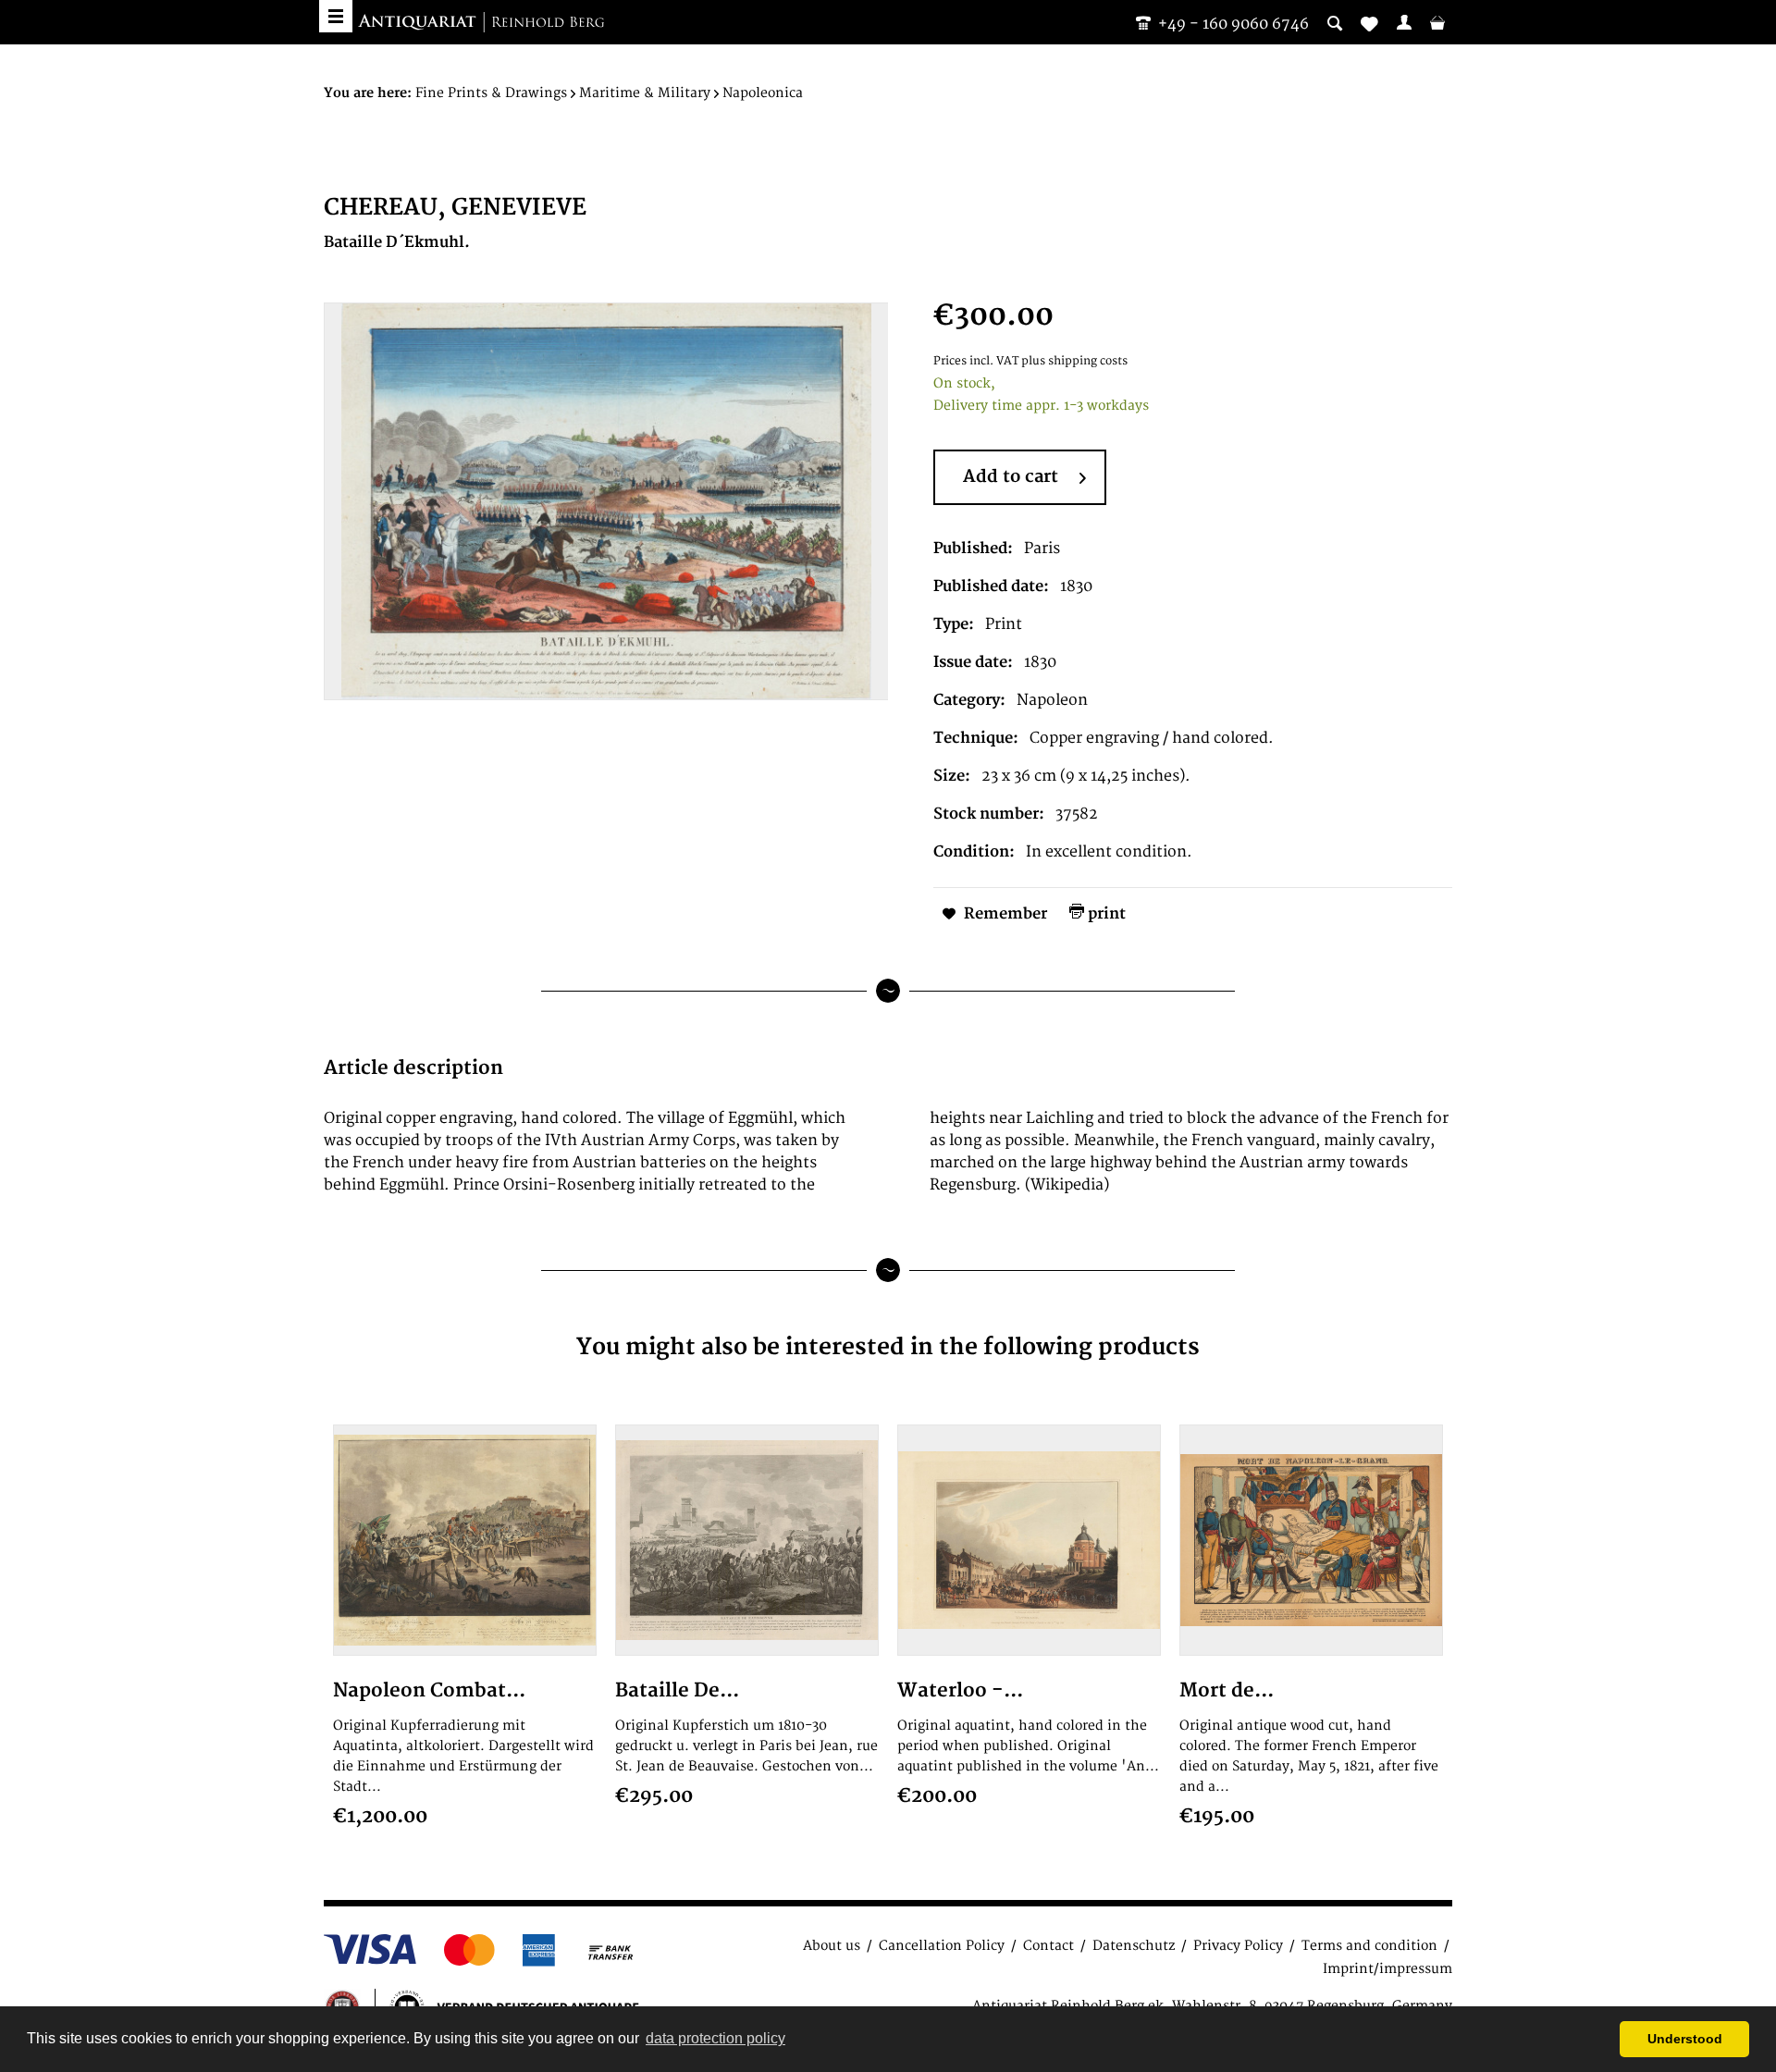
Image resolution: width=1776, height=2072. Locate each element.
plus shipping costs (1074, 361)
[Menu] (336, 16)
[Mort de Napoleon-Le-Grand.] (1311, 1540)
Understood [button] (1685, 2039)
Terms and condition (1369, 1946)
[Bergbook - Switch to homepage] (481, 23)
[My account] (1404, 22)
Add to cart (1011, 477)
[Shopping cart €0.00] (1437, 22)
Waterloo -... (960, 1690)
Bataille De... (677, 1690)
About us (832, 1946)
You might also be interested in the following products (888, 1347)
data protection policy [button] (715, 2038)
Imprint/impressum (1387, 1969)
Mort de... (1227, 1690)
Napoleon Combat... (429, 1690)
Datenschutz (1134, 1946)
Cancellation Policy (942, 1946)
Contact (1048, 1946)
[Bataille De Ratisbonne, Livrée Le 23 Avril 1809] (747, 1540)
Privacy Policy (1238, 1946)
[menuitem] (1404, 22)
